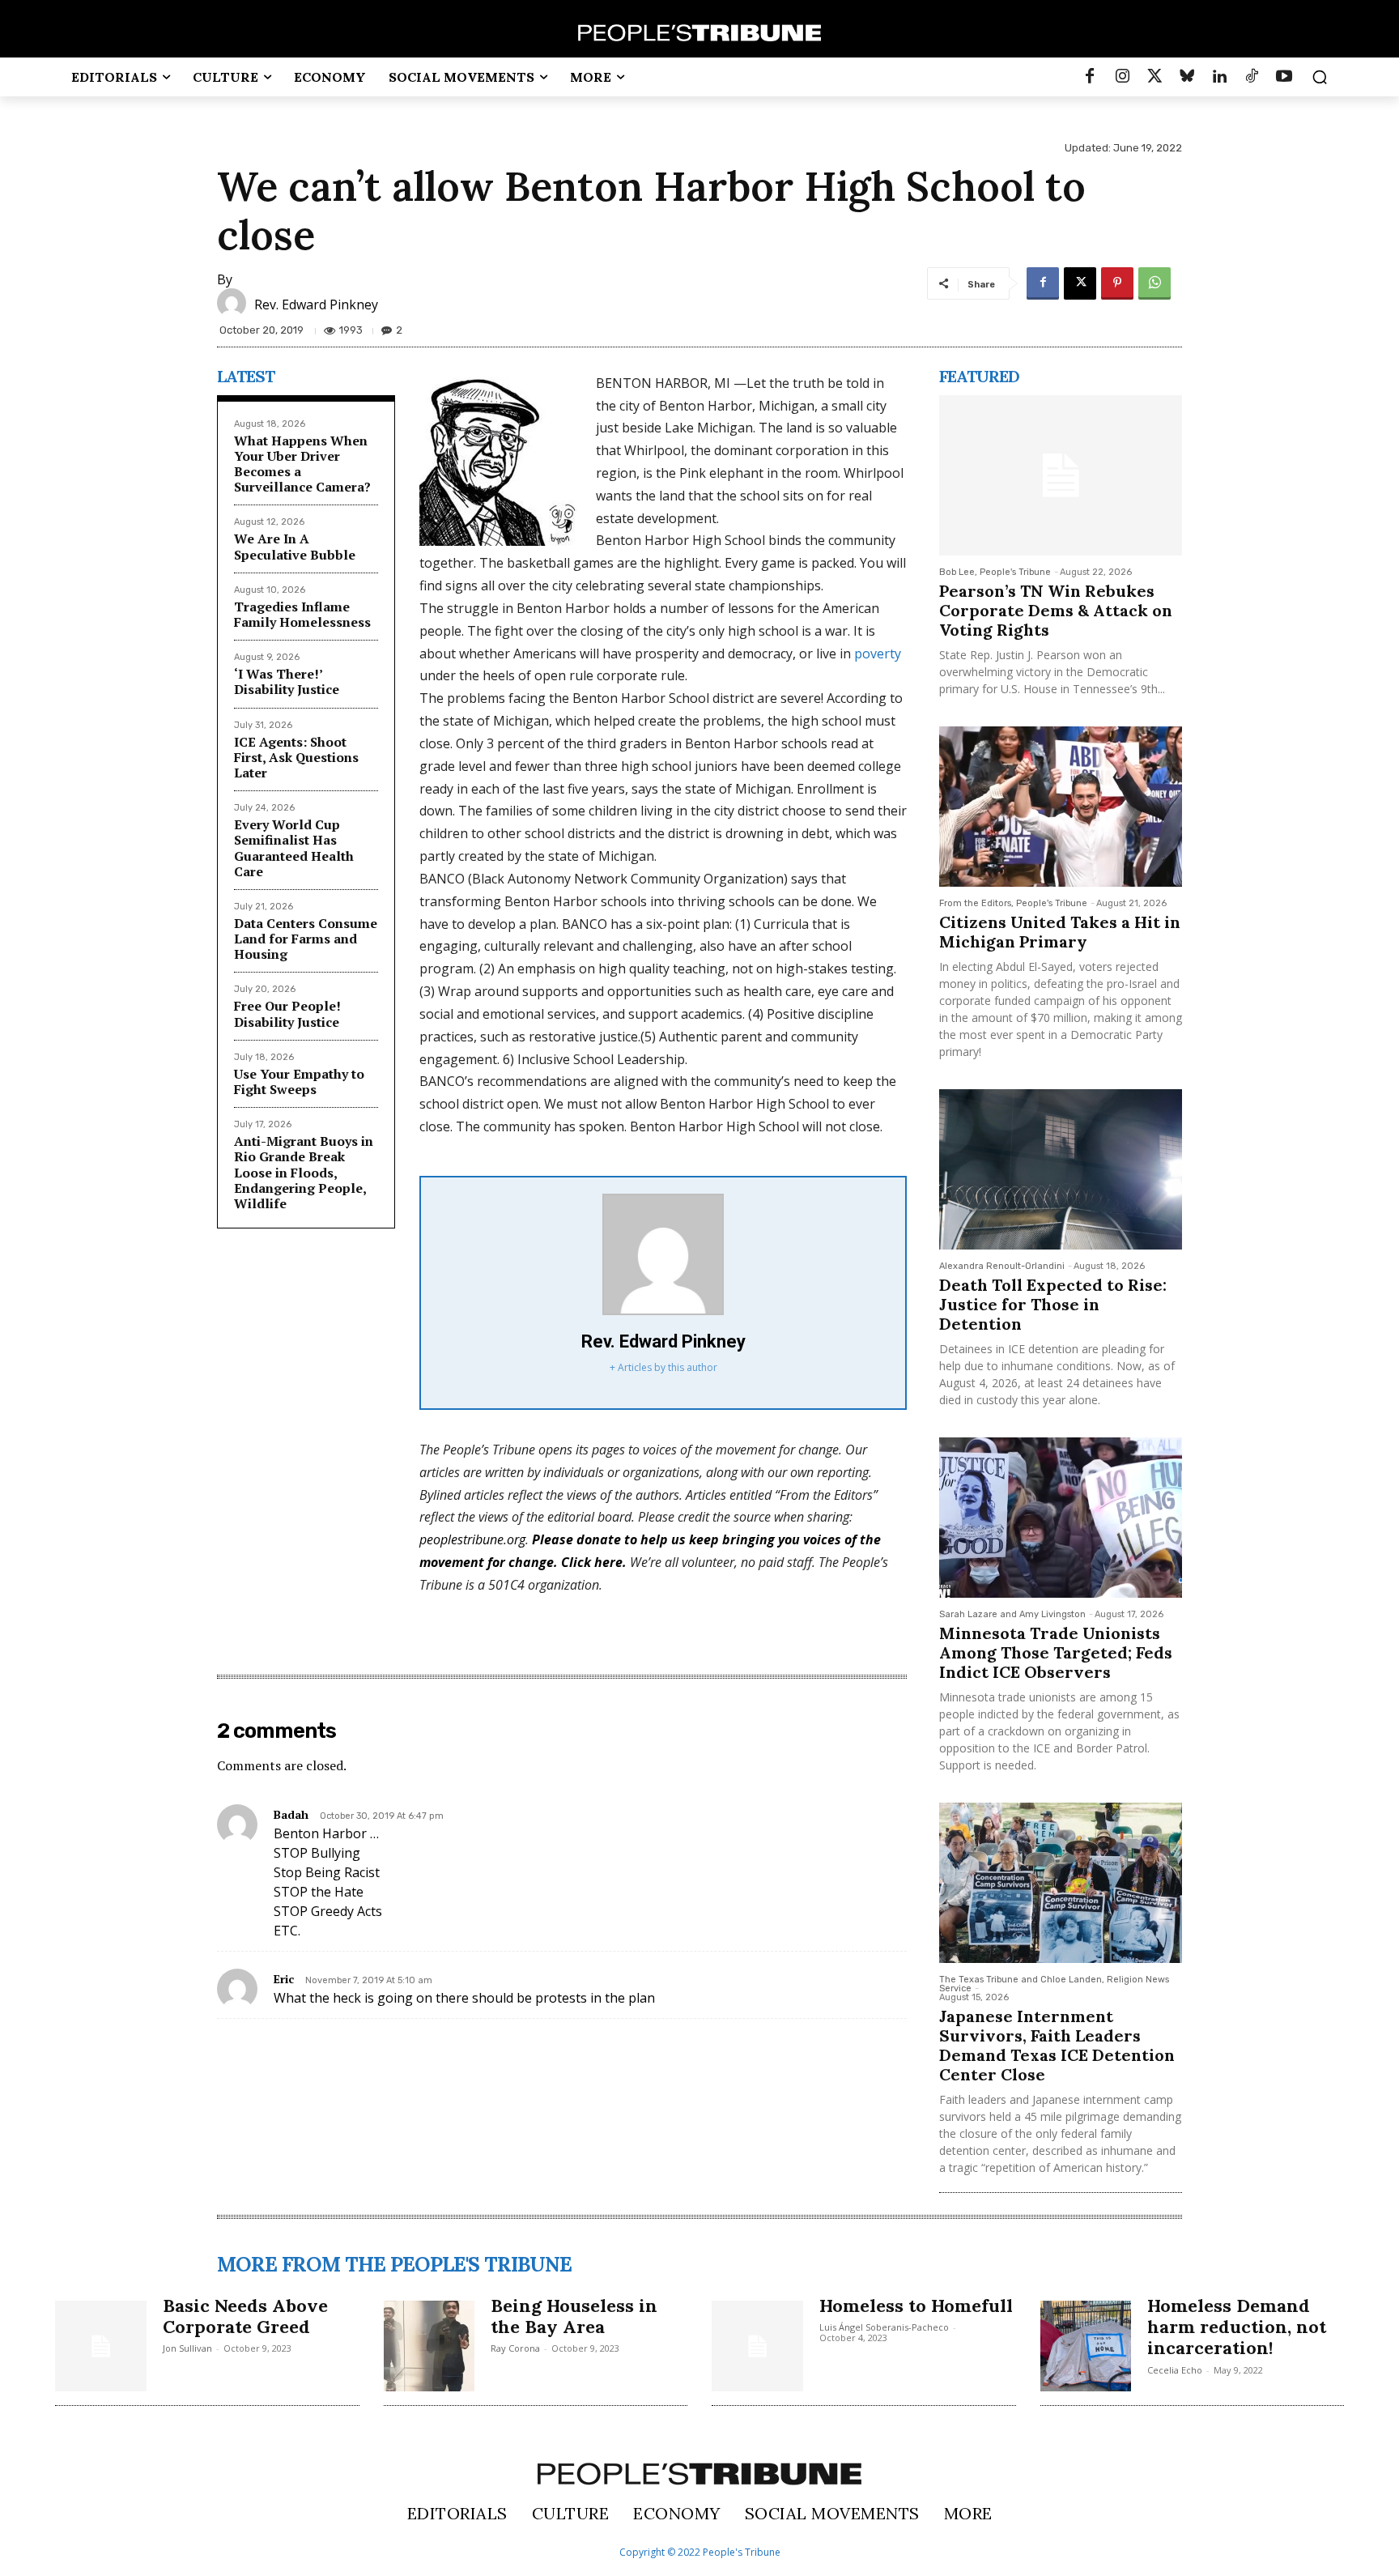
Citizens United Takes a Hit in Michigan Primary (1060, 932)
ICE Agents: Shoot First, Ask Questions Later (296, 757)
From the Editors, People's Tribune (1013, 903)
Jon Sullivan (187, 2348)
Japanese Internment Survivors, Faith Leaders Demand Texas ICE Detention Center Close (1057, 2045)
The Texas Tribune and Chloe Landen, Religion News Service (1054, 1984)
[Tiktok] (1252, 77)
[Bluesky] (1187, 77)
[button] (1320, 77)
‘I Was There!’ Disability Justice (287, 681)
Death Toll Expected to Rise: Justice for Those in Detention (1053, 1304)
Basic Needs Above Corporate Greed (245, 2316)
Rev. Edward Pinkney (316, 304)
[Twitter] (1154, 77)
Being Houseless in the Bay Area (574, 2316)
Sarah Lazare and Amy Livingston (1012, 1614)
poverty (878, 654)
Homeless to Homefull (916, 2306)
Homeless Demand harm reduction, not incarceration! (1237, 2327)
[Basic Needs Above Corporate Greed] (101, 2346)
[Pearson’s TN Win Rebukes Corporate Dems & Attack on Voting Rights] (1061, 475)
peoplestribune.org (472, 1539)
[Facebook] (1090, 77)
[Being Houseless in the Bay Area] (429, 2346)
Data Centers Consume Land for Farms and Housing (306, 939)
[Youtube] (1284, 77)
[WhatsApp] (1154, 283)
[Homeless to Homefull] (757, 2346)
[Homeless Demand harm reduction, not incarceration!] (1086, 2346)
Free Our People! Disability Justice (287, 1013)
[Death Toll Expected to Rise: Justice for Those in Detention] (1061, 1169)
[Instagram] (1122, 77)
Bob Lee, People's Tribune (995, 572)
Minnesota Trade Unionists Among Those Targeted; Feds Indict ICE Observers (1056, 1652)
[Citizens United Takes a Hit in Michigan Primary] (1061, 807)
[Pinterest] (1117, 283)
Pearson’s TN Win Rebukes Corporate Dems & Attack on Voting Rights (1056, 610)
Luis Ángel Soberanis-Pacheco (884, 2327)
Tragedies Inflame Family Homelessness (302, 614)
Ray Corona (515, 2348)
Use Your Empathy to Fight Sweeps (299, 1081)
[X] (1080, 283)
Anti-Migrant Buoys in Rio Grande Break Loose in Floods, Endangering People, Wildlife (304, 1172)
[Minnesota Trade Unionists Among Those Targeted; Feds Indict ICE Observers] (1061, 1518)
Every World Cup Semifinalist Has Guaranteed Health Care (294, 848)
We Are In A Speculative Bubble (295, 546)
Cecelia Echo (1175, 2370)
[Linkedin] (1219, 77)
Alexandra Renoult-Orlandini (1002, 1266)
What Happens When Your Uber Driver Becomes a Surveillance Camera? (302, 464)
